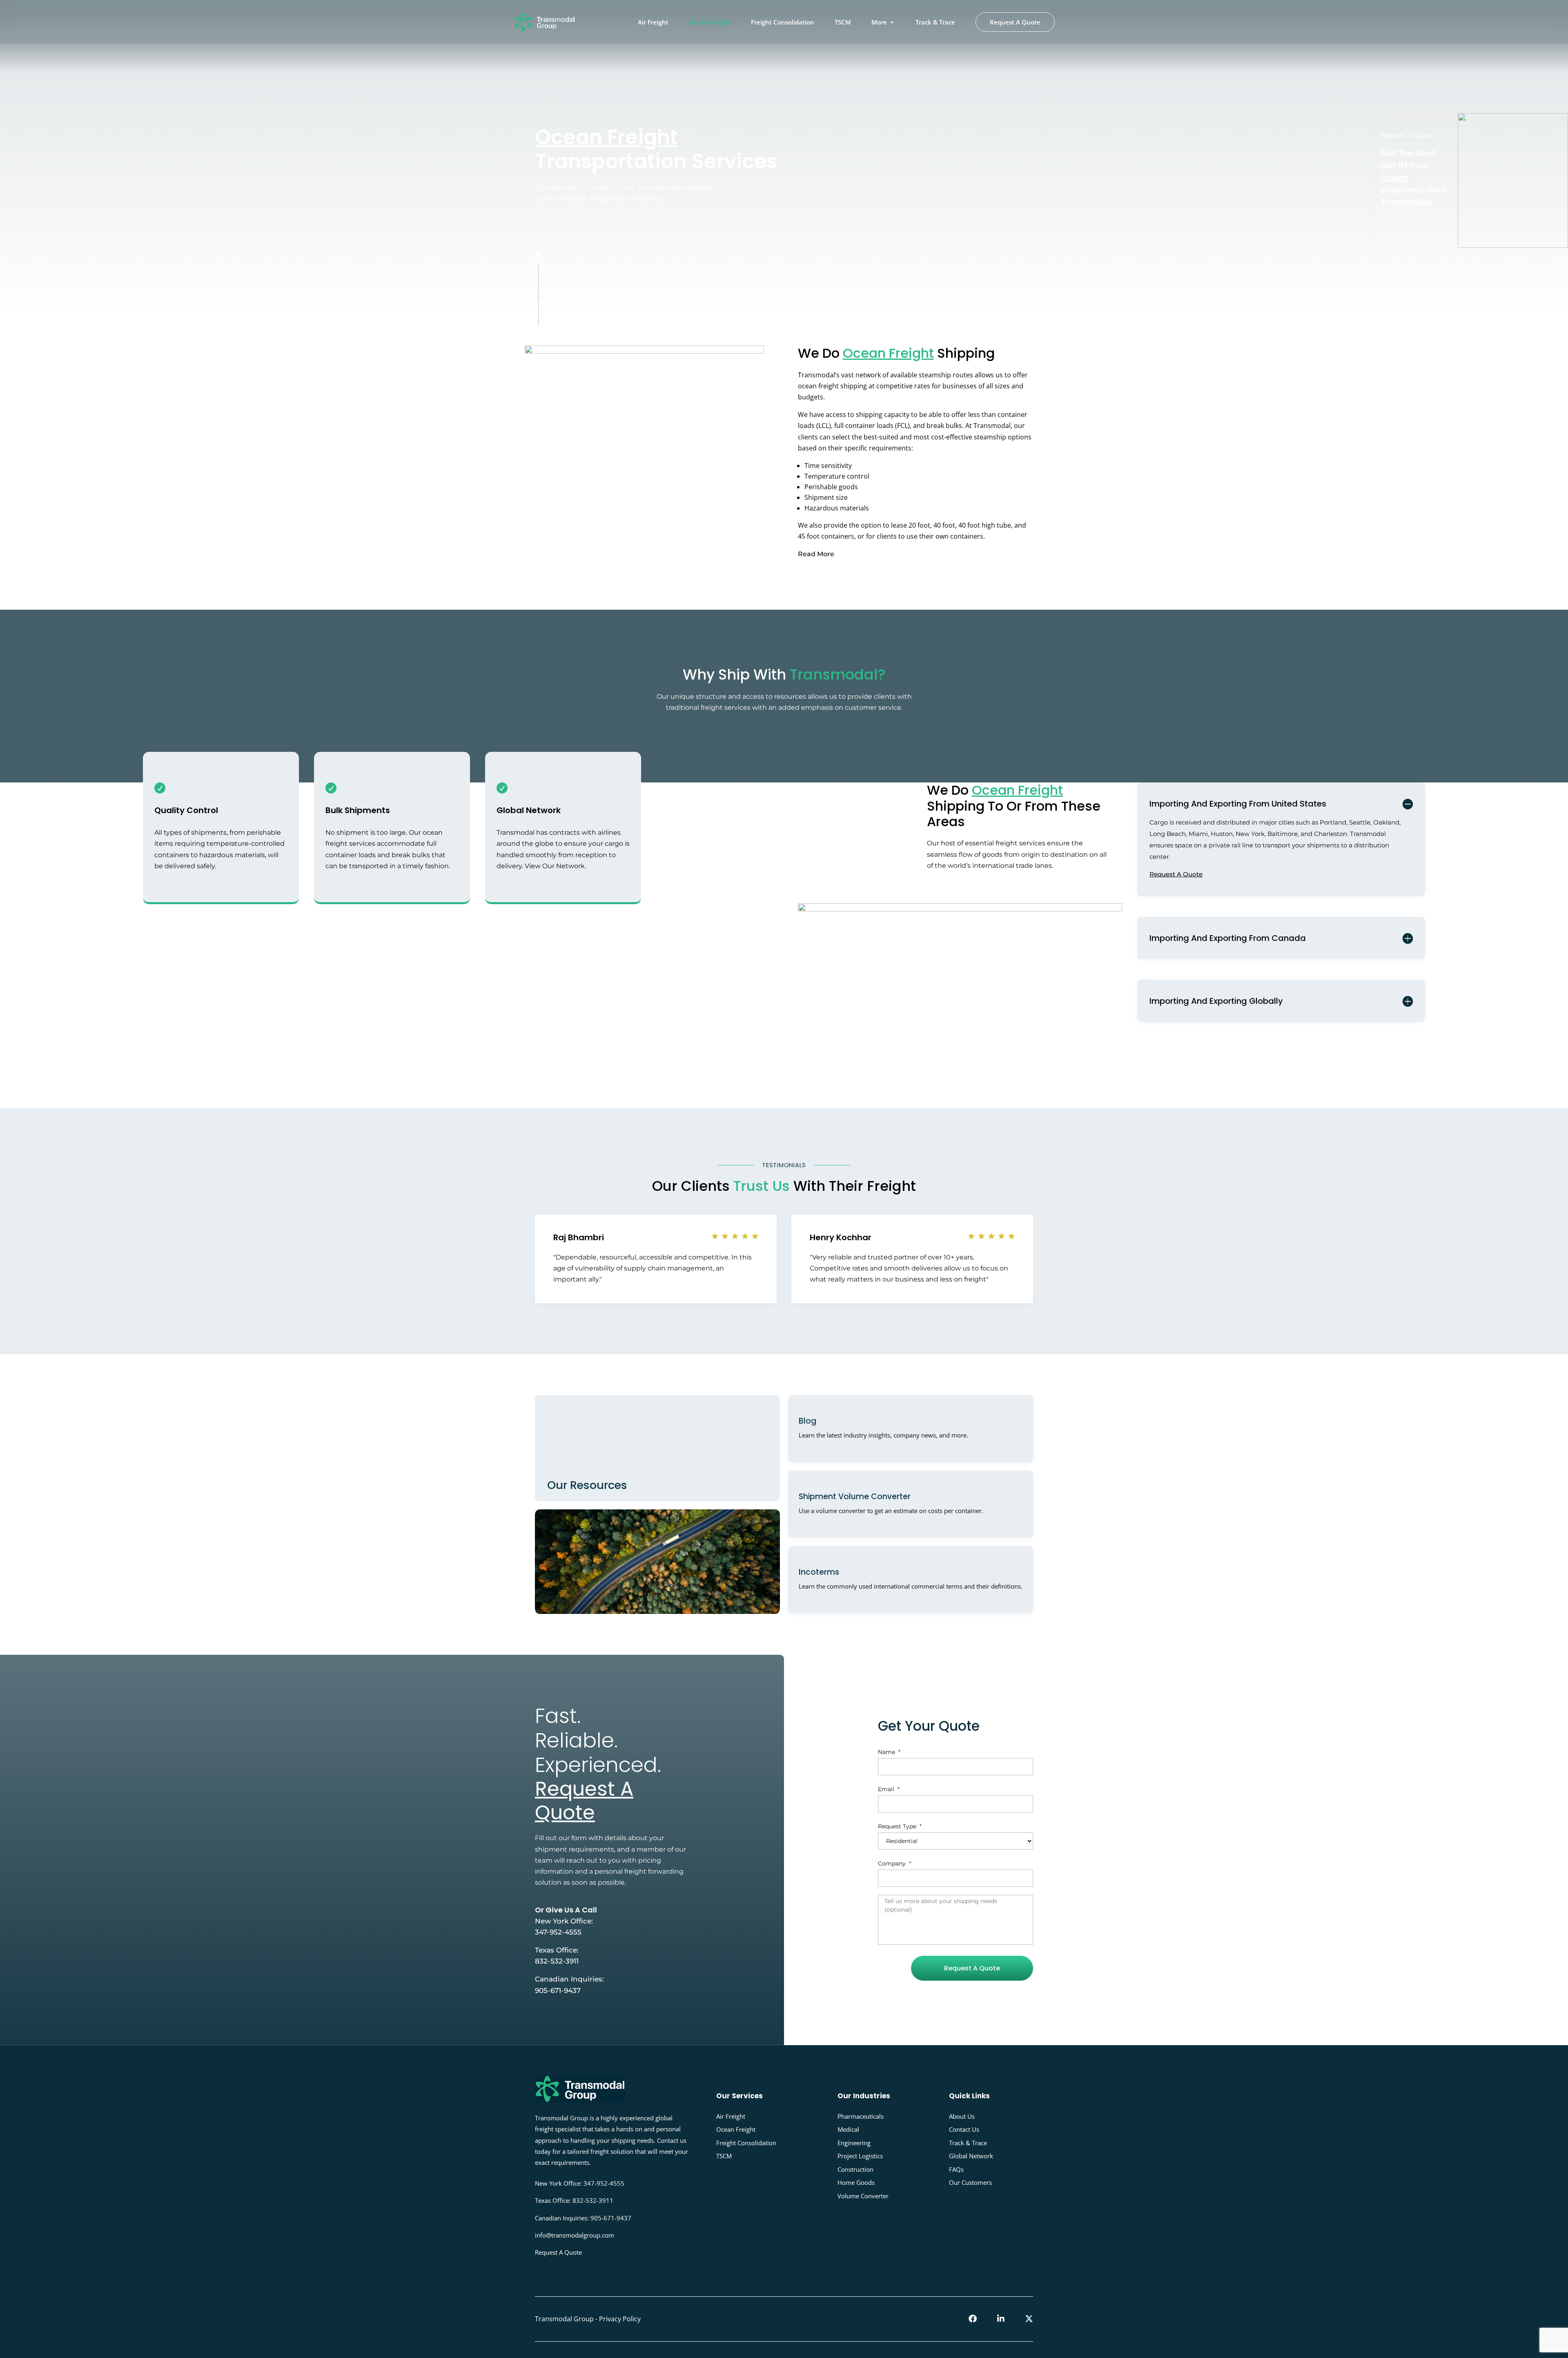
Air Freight (653, 23)
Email (889, 1789)
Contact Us (964, 2129)
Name (889, 1752)
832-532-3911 (557, 1961)
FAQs (956, 2169)
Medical (848, 2129)
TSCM (843, 23)
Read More (816, 554)
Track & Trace (935, 23)
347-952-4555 (558, 1932)
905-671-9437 (558, 1990)
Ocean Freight (710, 23)
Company (894, 1863)
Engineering (854, 2143)
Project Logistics (860, 2156)
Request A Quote (1015, 22)
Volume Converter (863, 2196)
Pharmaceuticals (861, 2116)
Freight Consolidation (783, 23)
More (879, 23)
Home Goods (856, 2182)
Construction (855, 2169)
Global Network (971, 2156)
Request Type (900, 1826)
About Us (962, 2116)
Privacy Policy (620, 2319)
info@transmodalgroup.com (575, 2235)
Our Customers (970, 2182)
